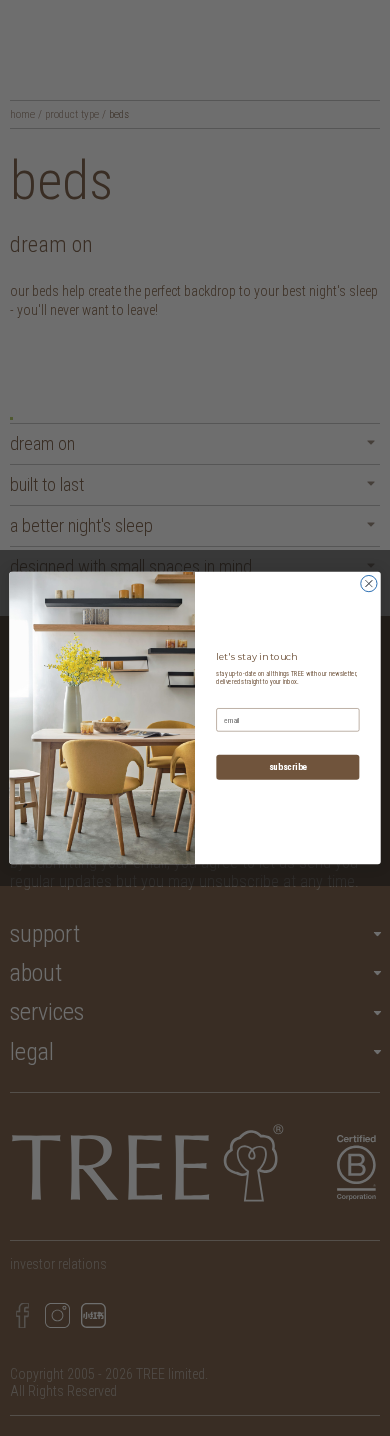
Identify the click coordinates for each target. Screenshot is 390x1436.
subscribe (288, 767)
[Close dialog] (369, 583)
